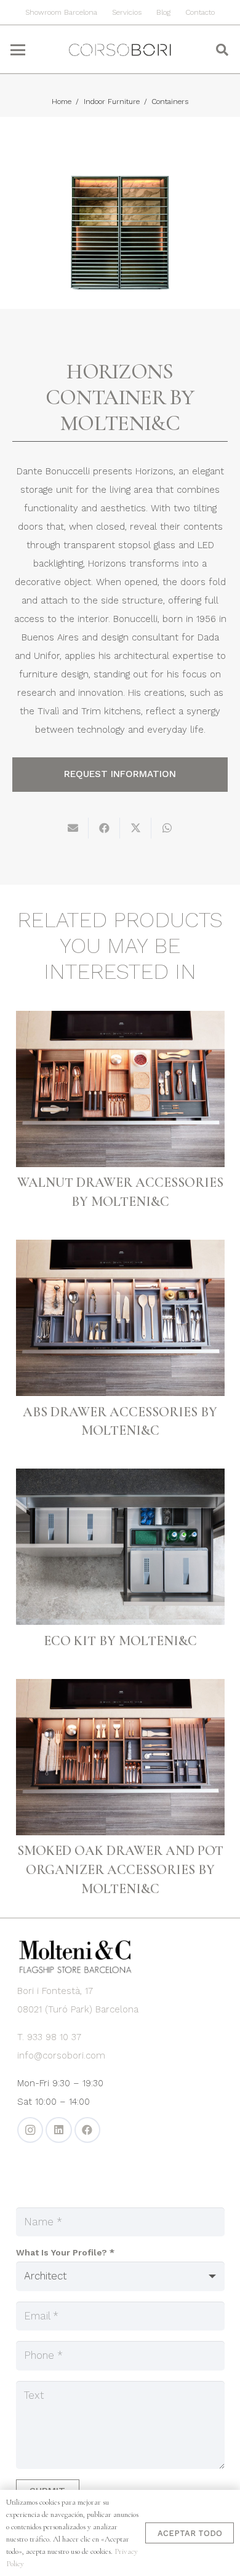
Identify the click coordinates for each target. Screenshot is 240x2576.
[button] (18, 50)
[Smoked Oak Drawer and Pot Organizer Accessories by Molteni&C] (120, 1757)
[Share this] (104, 828)
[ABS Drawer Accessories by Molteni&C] (120, 1318)
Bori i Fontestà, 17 (55, 1991)
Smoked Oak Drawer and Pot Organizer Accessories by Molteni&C (120, 1870)
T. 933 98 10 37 (49, 2037)
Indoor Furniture (112, 102)
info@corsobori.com (61, 2056)
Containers (170, 102)
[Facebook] (88, 2130)
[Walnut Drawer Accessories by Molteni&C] (120, 1089)
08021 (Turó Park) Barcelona (78, 2009)
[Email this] (73, 828)
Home (62, 102)
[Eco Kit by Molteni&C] (120, 1547)
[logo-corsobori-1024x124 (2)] (120, 50)
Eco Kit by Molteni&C (120, 1641)
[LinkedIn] (59, 2130)
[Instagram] (30, 2130)
